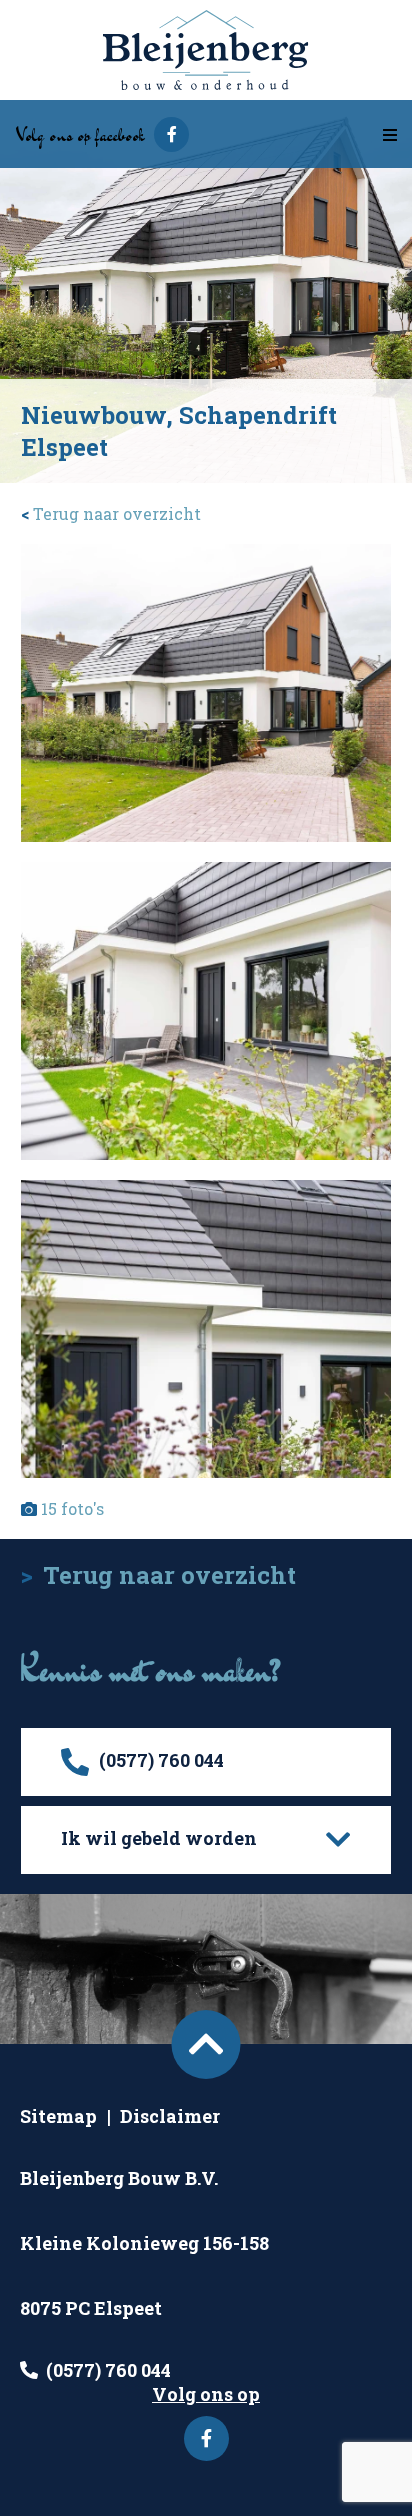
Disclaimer (170, 2116)
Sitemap (58, 2116)
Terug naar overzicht (111, 513)
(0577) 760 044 (108, 2370)
